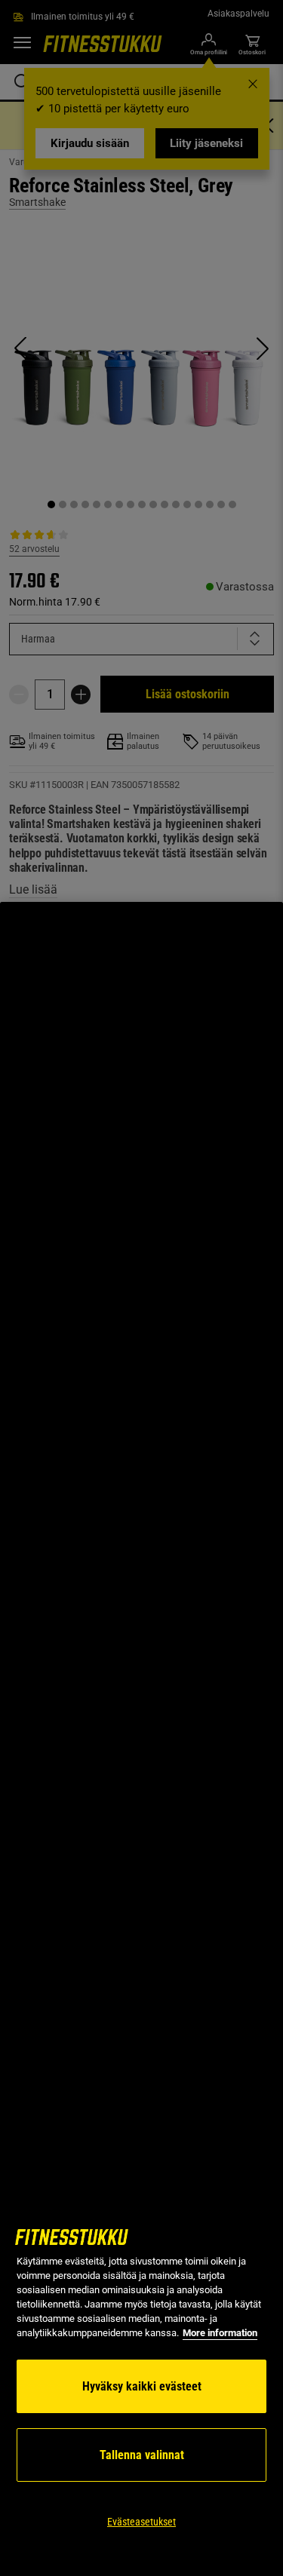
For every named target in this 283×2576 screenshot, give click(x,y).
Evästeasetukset (141, 2522)
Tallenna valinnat (142, 2455)
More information (220, 2333)
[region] (141, 1739)
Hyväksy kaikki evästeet (142, 2386)
